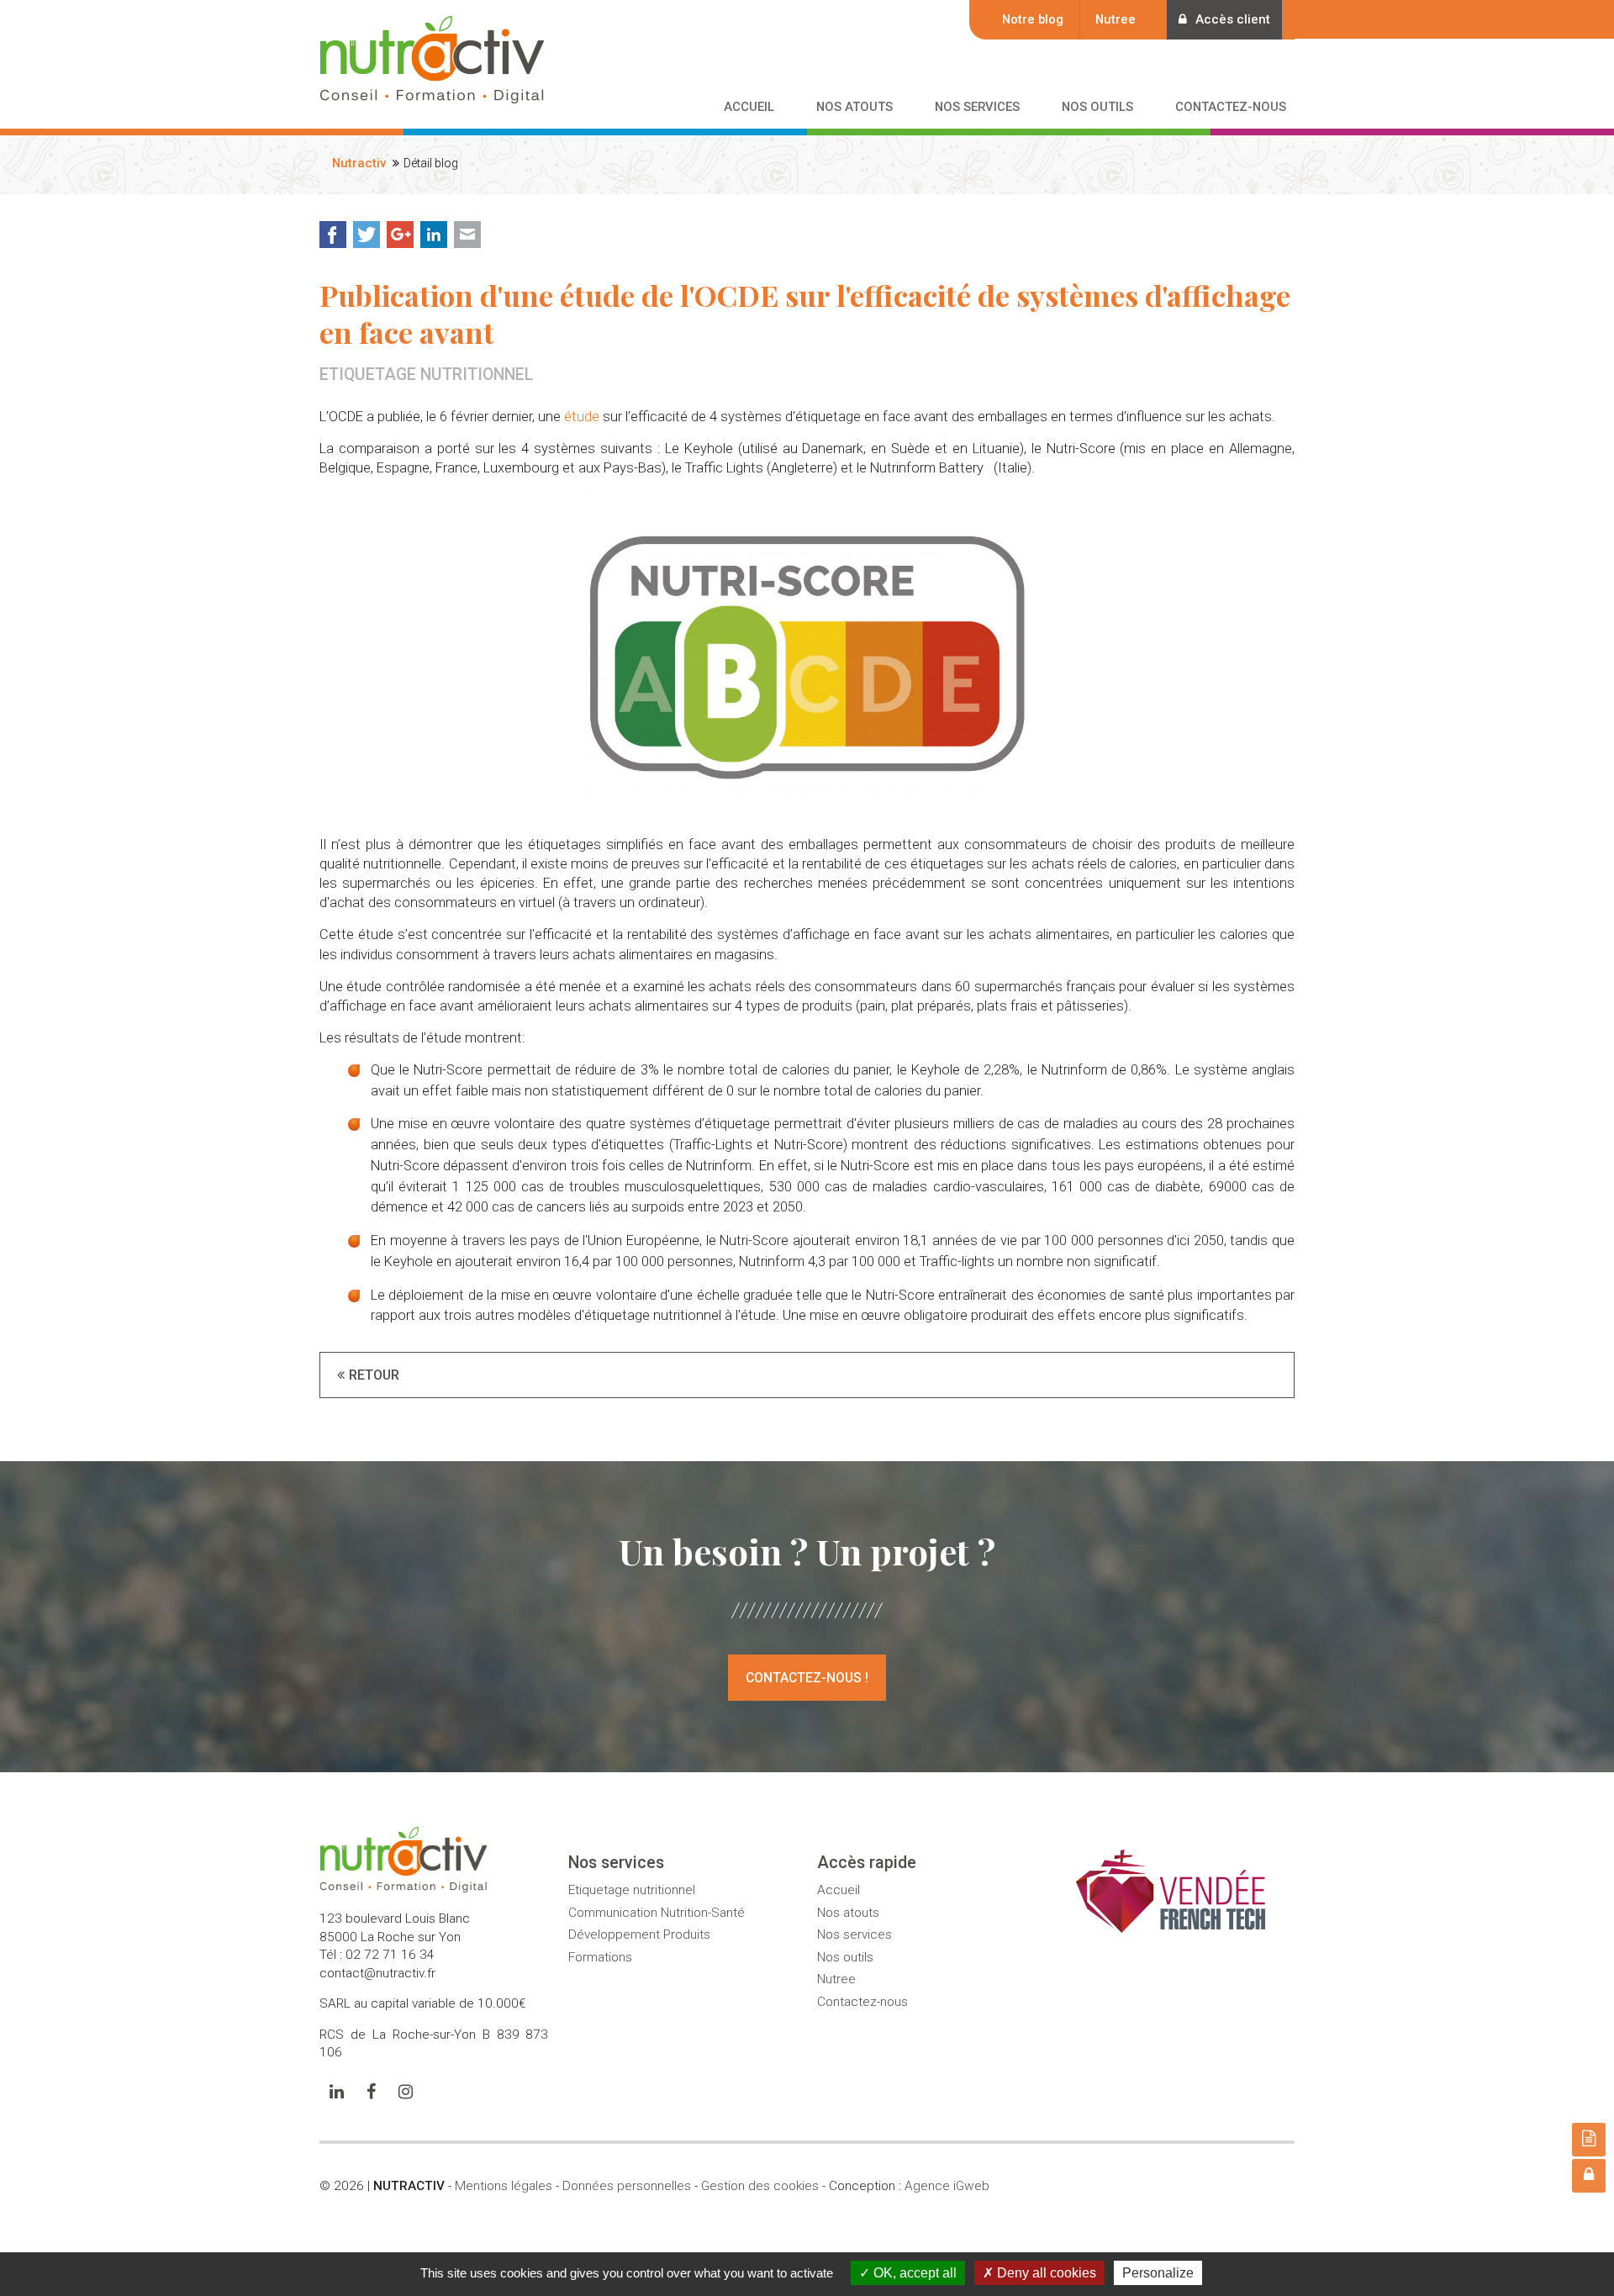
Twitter (367, 235)
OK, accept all (913, 2273)
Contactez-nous (862, 2002)
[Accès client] (1589, 2176)
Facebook (333, 235)
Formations (600, 1957)
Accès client (1233, 19)
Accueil (839, 1890)
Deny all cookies (1045, 2273)
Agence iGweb (947, 2186)
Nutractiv (359, 163)
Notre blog (1033, 19)
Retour (374, 1375)
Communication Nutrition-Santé (657, 1913)
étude (582, 417)
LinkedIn (434, 235)
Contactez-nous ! (807, 1678)
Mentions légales (504, 2186)
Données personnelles (627, 2186)
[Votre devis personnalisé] (1589, 2140)
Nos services (854, 1934)
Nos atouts (848, 1913)
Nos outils (845, 1957)
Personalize (1158, 2273)
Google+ (400, 235)
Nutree (1116, 19)
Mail (467, 235)
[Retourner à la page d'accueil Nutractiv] (432, 92)
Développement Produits (639, 1934)
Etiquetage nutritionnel (632, 1890)
